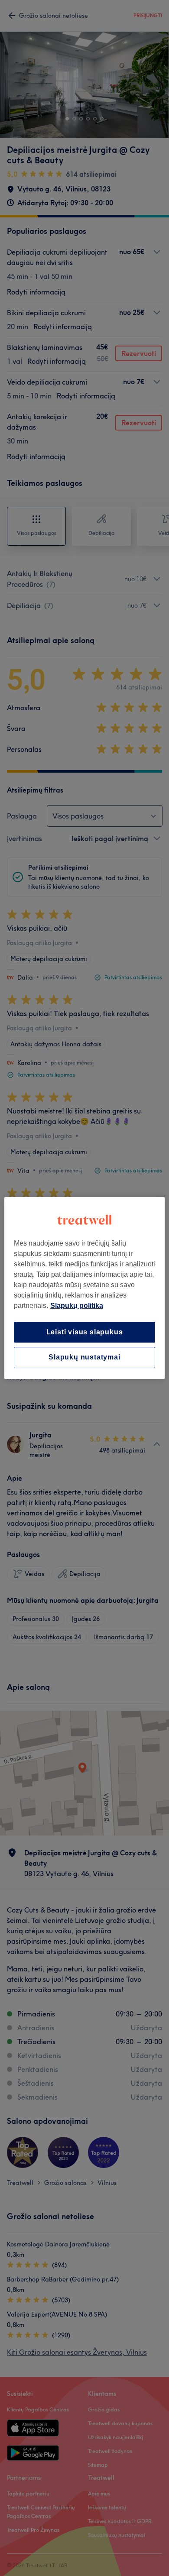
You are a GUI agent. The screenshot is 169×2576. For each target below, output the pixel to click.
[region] (85, 1288)
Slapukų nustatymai (84, 1358)
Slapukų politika (77, 1306)
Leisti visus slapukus (85, 1332)
